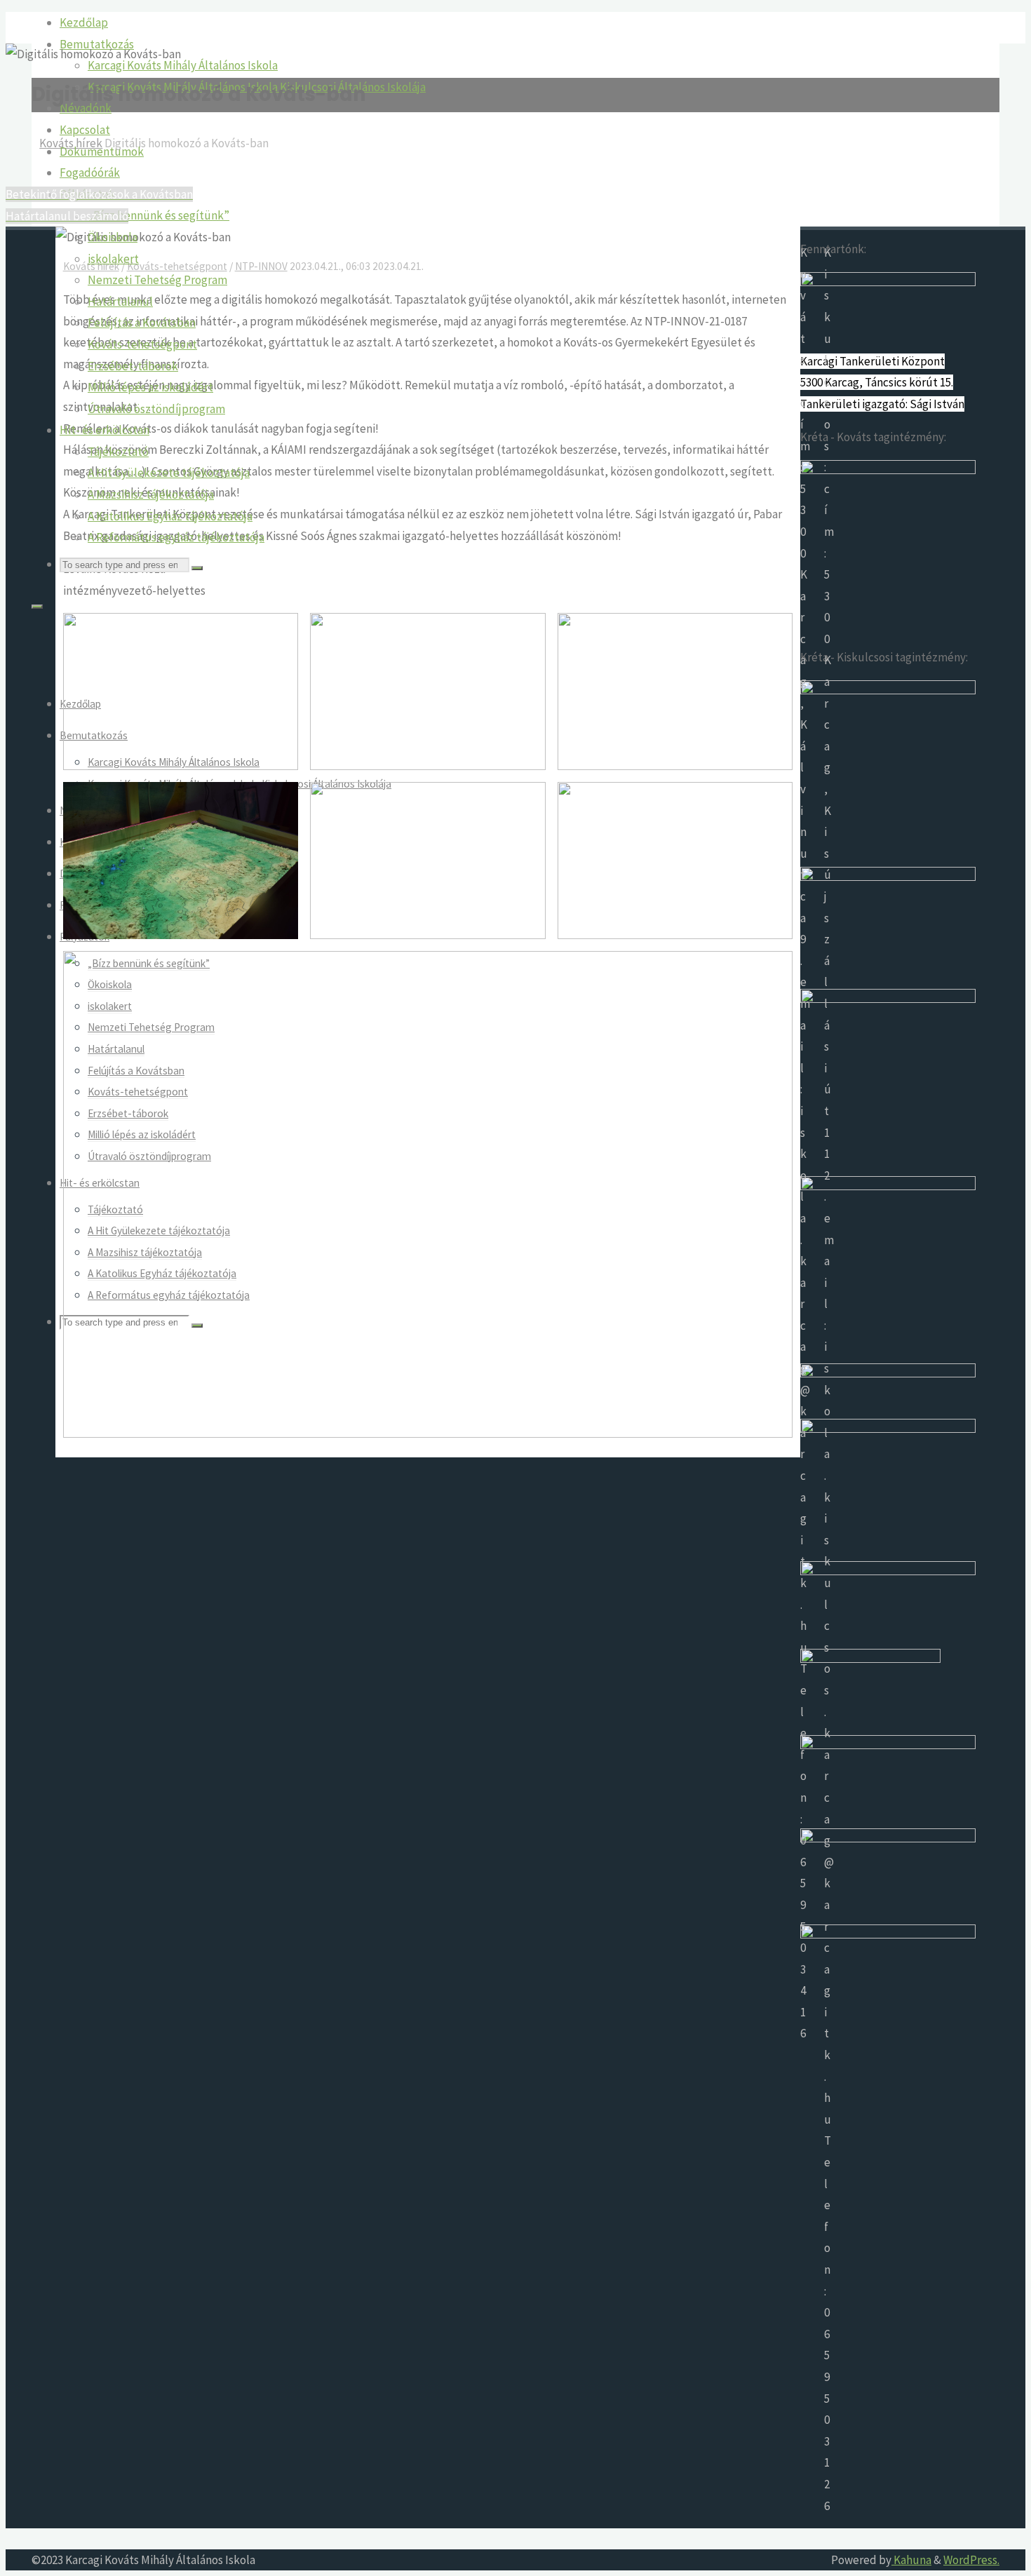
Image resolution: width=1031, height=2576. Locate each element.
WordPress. (971, 2560)
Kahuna (911, 2560)
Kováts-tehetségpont (177, 266)
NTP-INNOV (261, 266)
